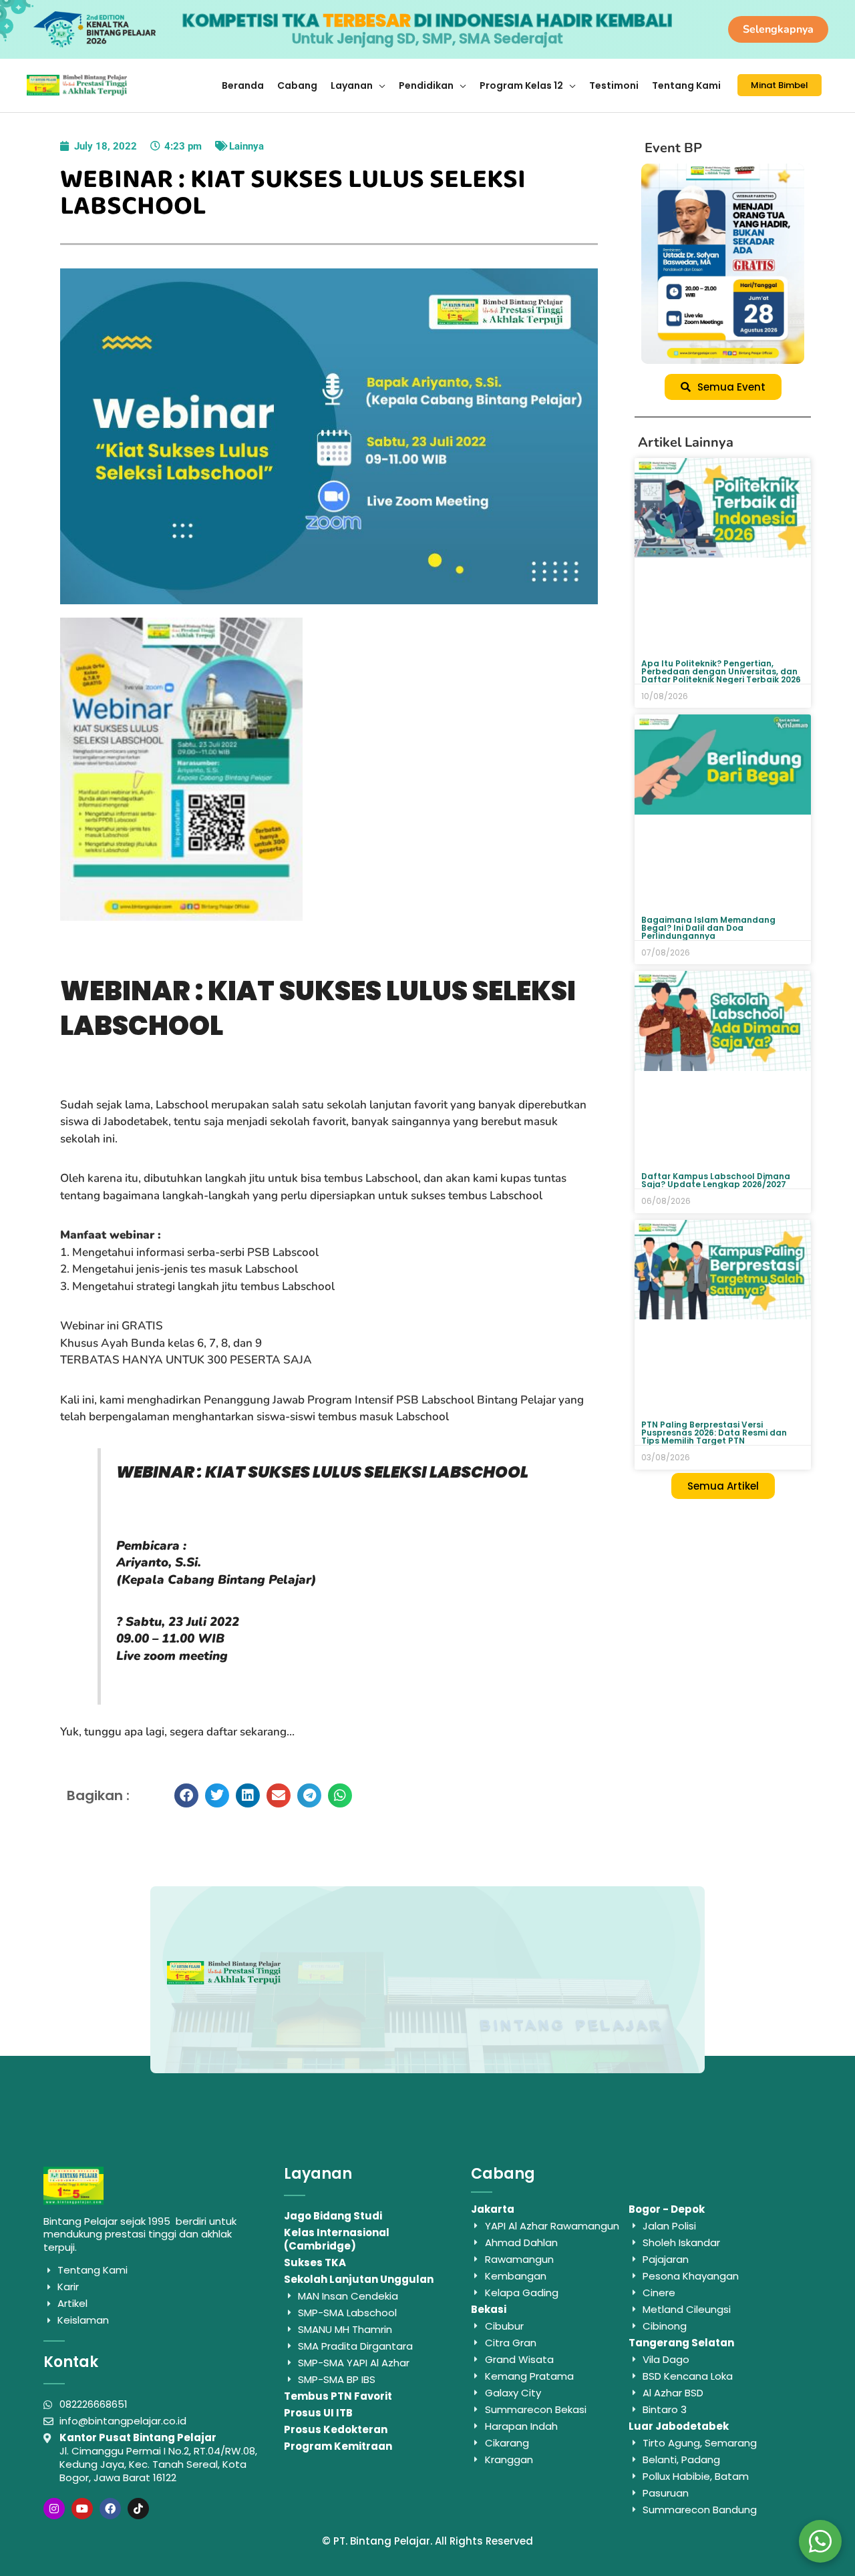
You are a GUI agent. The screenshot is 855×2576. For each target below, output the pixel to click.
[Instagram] (54, 2509)
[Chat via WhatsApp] (820, 2541)
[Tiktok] (138, 2509)
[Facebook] (110, 2509)
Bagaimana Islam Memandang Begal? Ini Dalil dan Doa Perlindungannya (708, 928)
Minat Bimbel (780, 85)
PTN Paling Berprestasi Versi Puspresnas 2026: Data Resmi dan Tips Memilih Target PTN (714, 1433)
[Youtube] (82, 2509)
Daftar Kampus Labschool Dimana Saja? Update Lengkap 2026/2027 (716, 1180)
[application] (379, 85)
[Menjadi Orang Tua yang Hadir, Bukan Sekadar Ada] (723, 264)
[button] (186, 1795)
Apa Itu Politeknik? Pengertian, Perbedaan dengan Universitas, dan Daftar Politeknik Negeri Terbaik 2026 (721, 671)
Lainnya (246, 146)
